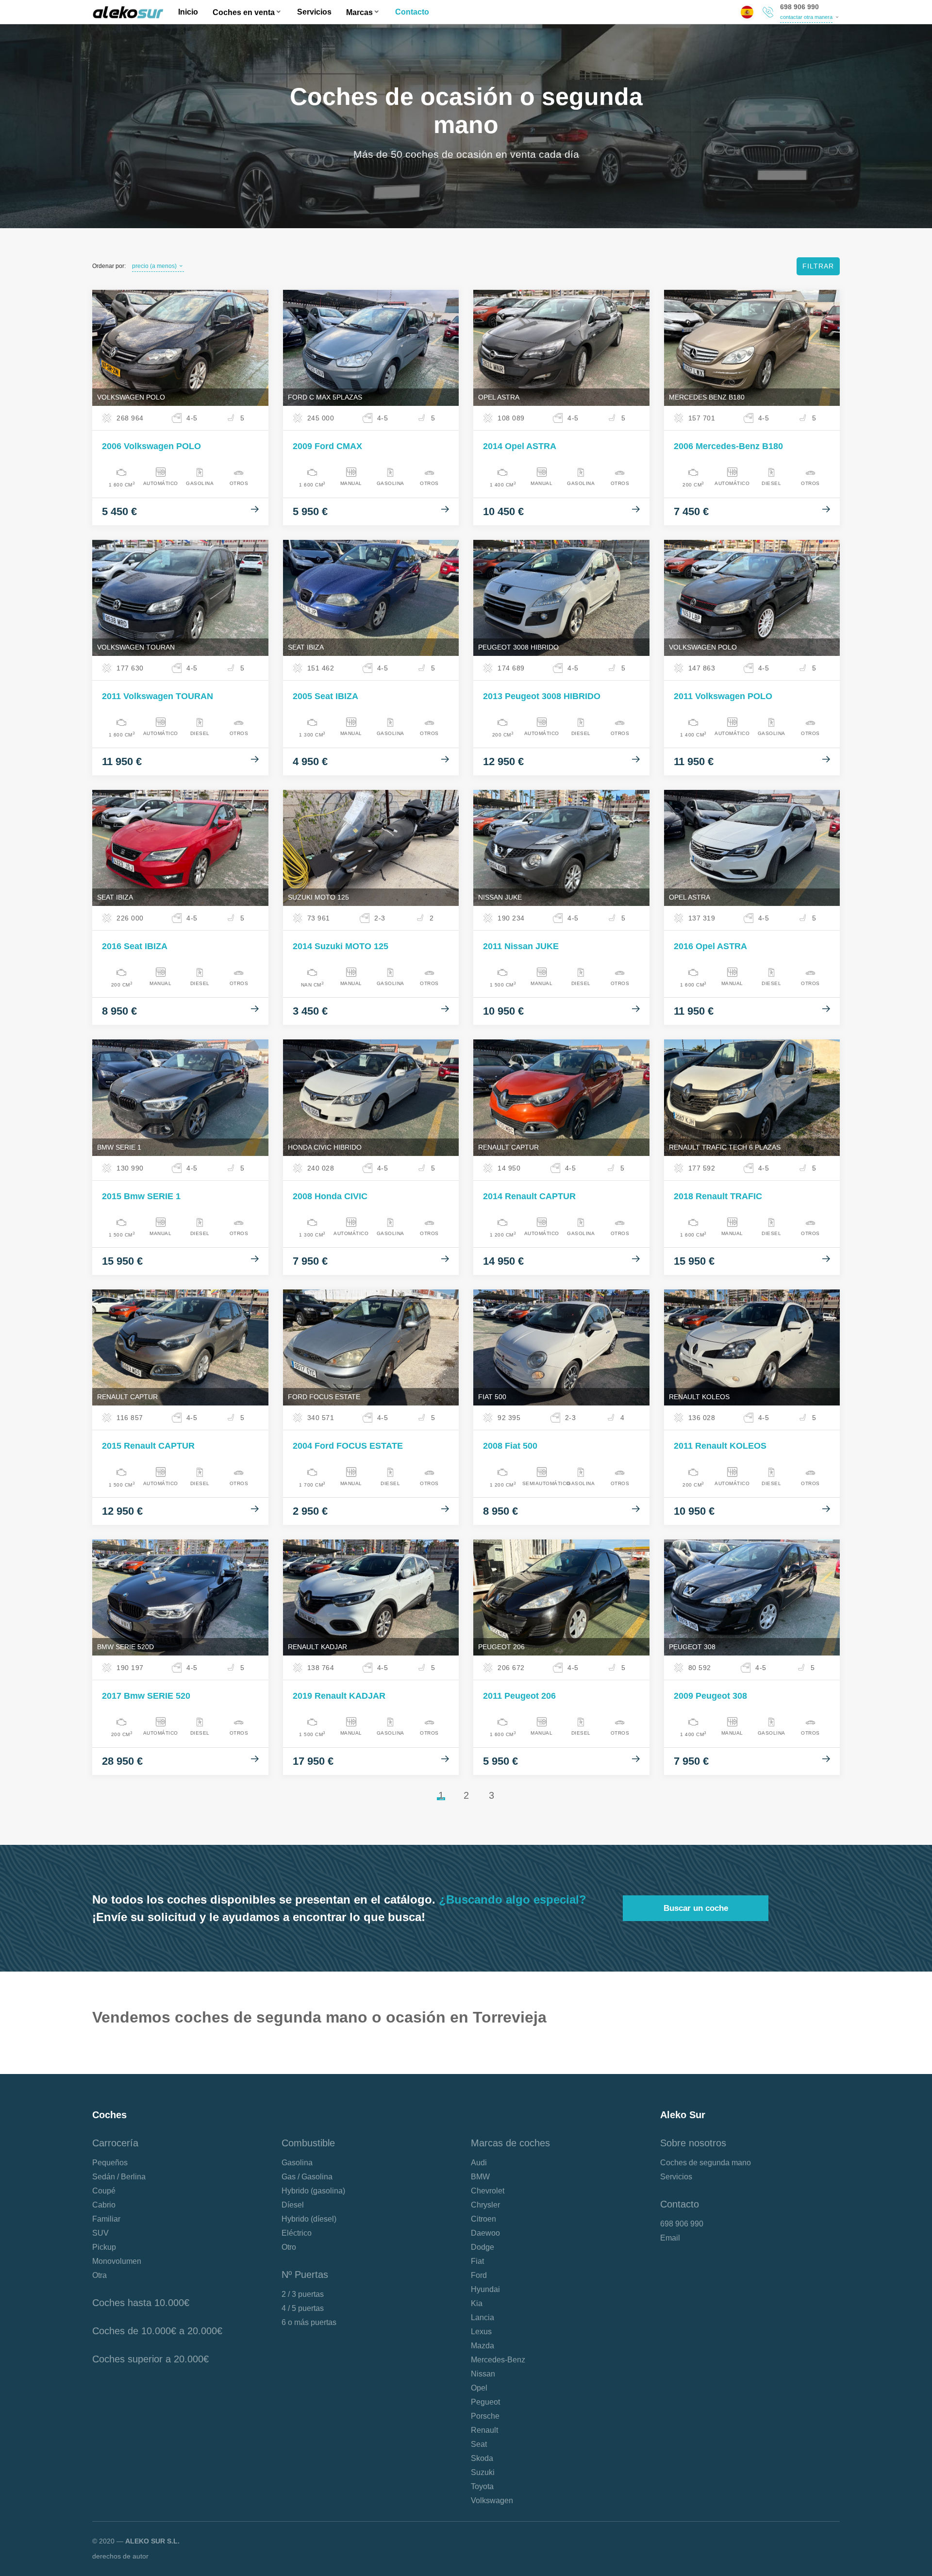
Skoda (482, 2458)
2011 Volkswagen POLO (723, 696)
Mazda (483, 2346)
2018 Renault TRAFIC (718, 1196)
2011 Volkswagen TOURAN (158, 696)
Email (670, 2238)
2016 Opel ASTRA (710, 946)
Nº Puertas (305, 2275)
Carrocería (115, 2143)
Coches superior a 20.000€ (150, 2359)
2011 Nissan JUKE (521, 946)
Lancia (483, 2317)
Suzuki (483, 2472)
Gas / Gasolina (307, 2177)
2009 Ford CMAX (327, 446)
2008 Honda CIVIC (330, 1196)
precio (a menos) (154, 266)
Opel (479, 2388)
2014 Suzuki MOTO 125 (341, 946)
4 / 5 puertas (303, 2308)
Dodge (483, 2247)
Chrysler (485, 2205)
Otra (100, 2275)
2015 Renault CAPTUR (148, 1446)
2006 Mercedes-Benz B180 (728, 446)
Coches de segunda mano (706, 2163)
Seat (479, 2444)
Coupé (104, 2191)
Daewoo (485, 2233)
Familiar (106, 2219)
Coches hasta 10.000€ (141, 2303)
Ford (479, 2275)
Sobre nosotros (693, 2143)
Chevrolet (488, 2191)
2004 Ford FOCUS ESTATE (348, 1446)
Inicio (188, 12)
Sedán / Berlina (119, 2177)
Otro (289, 2247)
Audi (479, 2163)
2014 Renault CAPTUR (529, 1196)
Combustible (308, 2143)
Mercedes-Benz (498, 2360)
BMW (480, 2177)
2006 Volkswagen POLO (151, 446)
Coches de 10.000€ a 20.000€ (157, 2331)
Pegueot (485, 2402)
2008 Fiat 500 (510, 1446)
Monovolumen (117, 2261)
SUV (100, 2233)
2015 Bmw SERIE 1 (141, 1196)
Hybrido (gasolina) (313, 2191)
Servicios (314, 12)
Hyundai (485, 2289)
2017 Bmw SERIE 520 (146, 1696)
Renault (484, 2430)
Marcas (359, 12)
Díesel (293, 2205)
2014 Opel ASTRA (520, 446)
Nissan (483, 2374)
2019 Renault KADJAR (339, 1696)
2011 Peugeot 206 (519, 1696)
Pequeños (110, 2163)
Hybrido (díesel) (309, 2219)
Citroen (483, 2219)
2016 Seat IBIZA (135, 946)
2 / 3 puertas (303, 2294)
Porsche (485, 2416)
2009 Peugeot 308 (710, 1696)
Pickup (104, 2247)
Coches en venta (244, 12)
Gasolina (297, 2163)
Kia (477, 2303)
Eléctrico (297, 2233)
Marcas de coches (510, 2143)
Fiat (477, 2261)
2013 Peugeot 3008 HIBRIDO (542, 696)
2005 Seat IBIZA (325, 696)
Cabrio (104, 2205)
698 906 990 (799, 7)
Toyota (482, 2486)
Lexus (481, 2332)
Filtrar (818, 266)
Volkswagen (492, 2501)
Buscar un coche (696, 1908)
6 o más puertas (309, 2322)
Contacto (412, 12)
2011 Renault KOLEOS (720, 1446)
